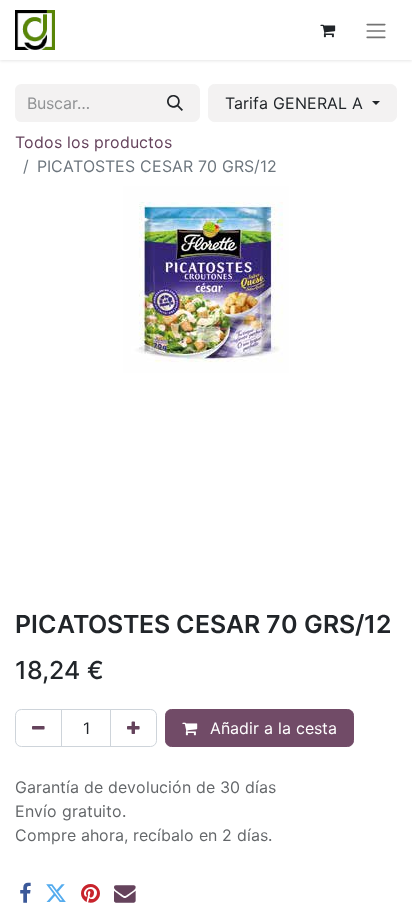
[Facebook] (25, 894)
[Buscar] (175, 103)
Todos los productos (93, 142)
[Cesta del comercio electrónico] (327, 30)
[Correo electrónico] (125, 894)
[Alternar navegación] (376, 30)
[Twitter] (56, 894)
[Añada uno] (133, 728)
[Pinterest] (90, 894)
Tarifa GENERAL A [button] (296, 103)
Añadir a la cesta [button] (271, 728)
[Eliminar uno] (38, 728)
